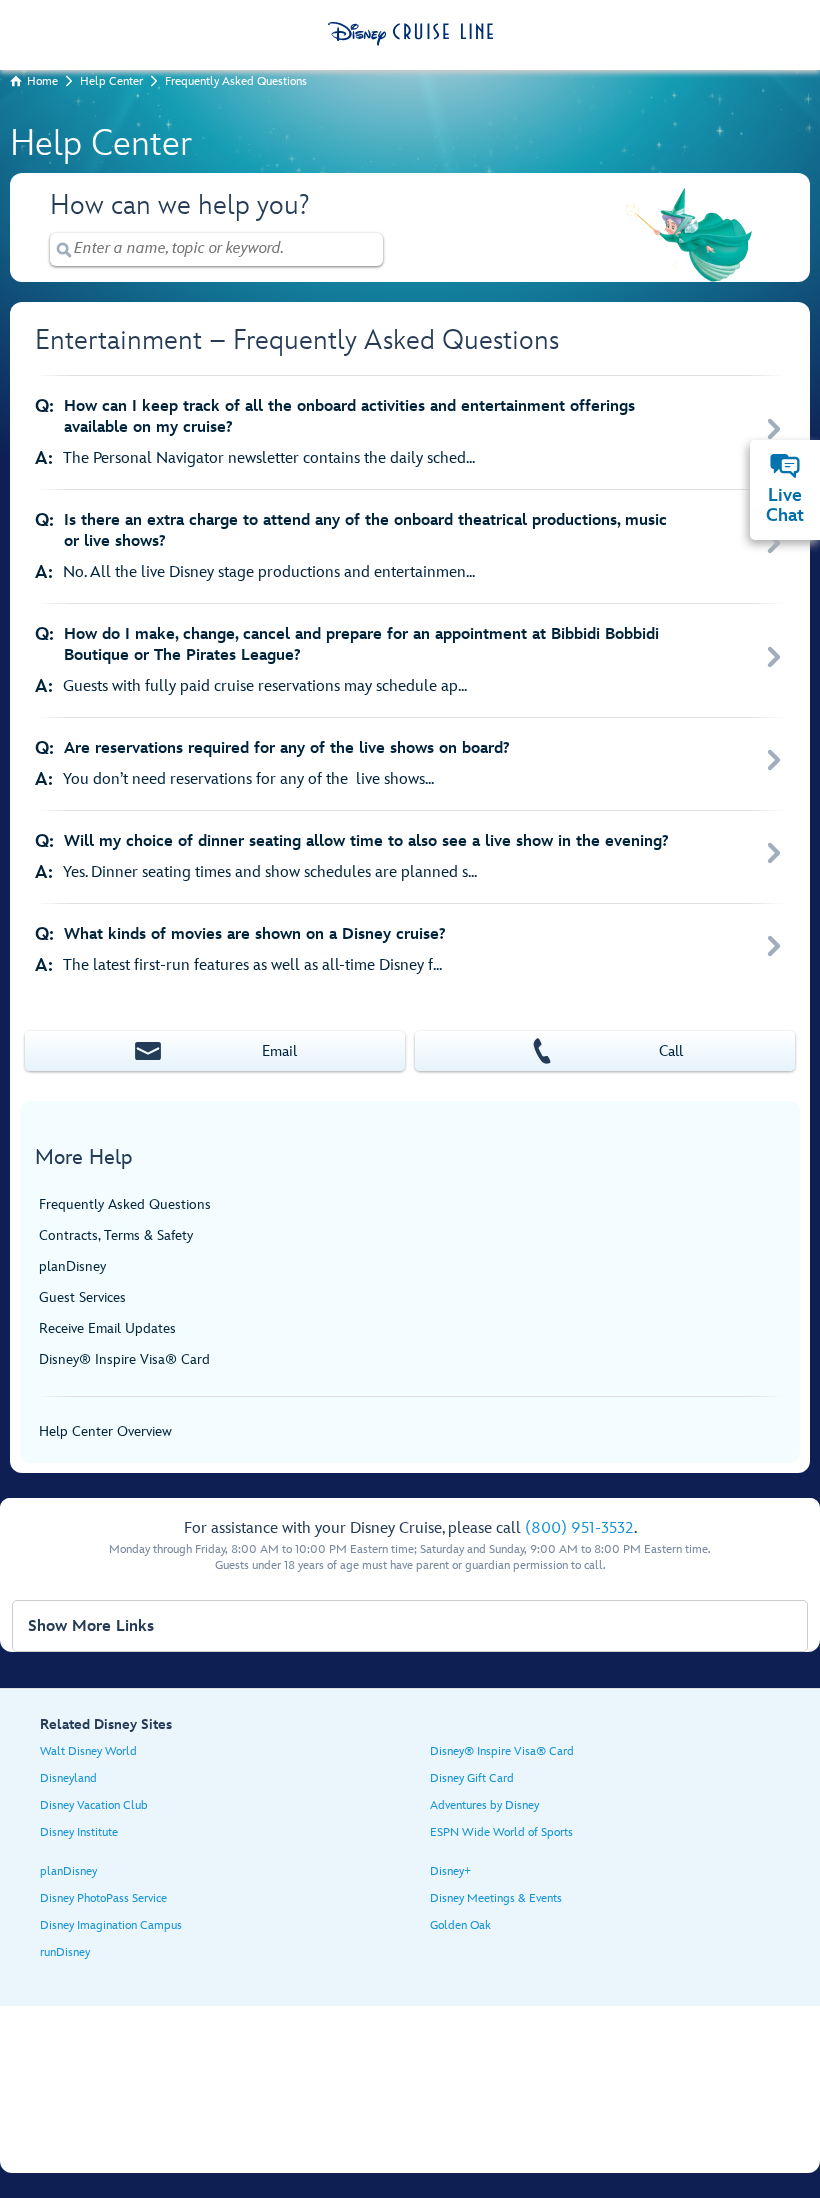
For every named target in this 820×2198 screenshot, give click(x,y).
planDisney (72, 1266)
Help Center (111, 81)
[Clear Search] (369, 249)
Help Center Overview (105, 1431)
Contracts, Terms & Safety (116, 1235)
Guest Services (82, 1297)
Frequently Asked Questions (236, 81)
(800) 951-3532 (579, 1528)
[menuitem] (785, 466)
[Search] (64, 249)
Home (42, 81)
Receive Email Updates (107, 1328)
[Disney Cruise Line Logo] (410, 34)
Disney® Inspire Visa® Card (124, 1359)
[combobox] (216, 248)
